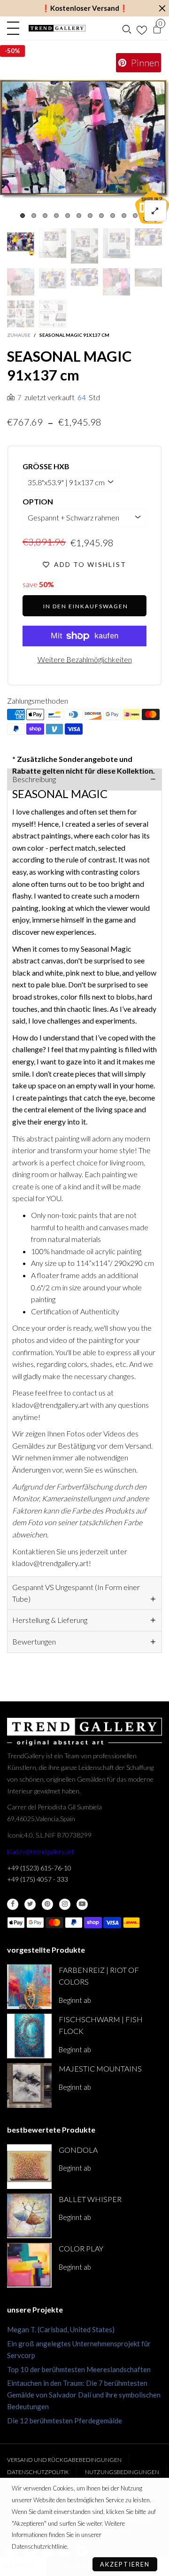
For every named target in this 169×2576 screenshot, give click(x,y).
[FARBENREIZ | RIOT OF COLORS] (29, 1987)
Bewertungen (34, 1641)
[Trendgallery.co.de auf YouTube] (82, 1904)
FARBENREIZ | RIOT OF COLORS (99, 1976)
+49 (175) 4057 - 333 (38, 1879)
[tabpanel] (84, 139)
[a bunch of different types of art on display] (53, 314)
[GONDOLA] (29, 2167)
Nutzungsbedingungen (122, 2472)
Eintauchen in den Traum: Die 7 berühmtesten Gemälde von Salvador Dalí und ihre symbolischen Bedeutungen (84, 2395)
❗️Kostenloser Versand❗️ (85, 8)
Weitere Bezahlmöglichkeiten (85, 659)
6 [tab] (79, 216)
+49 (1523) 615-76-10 (39, 1868)
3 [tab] (45, 216)
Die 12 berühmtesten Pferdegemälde (65, 2421)
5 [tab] (68, 216)
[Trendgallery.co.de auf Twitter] (30, 1904)
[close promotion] (162, 8)
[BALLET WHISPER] (29, 2216)
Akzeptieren (125, 2564)
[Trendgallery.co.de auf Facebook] (13, 1904)
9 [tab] (113, 216)
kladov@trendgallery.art (41, 1851)
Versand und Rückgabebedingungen (64, 2460)
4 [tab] (56, 216)
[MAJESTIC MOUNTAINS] (29, 2085)
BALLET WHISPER (90, 2199)
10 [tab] (124, 216)
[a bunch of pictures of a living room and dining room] (21, 314)
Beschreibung (34, 779)
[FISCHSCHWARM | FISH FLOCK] (29, 2036)
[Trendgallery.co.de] (57, 28)
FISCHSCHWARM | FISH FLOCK (101, 2025)
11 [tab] (135, 216)
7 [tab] (90, 216)
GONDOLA (78, 2150)
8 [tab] (101, 216)
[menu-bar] (15, 28)
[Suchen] (127, 28)
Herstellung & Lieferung (50, 1620)
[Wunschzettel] (142, 28)
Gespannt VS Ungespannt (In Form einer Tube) (76, 1593)
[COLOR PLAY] (29, 2265)
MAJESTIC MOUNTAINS (100, 2068)
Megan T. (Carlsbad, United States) (61, 2329)
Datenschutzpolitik (38, 2472)
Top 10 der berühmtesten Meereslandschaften (79, 2369)
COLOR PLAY (81, 2248)
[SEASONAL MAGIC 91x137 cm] (84, 139)
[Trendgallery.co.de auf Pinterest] (47, 1904)
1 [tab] (23, 216)
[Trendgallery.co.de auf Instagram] (65, 1904)
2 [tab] (34, 216)
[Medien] (155, 211)
